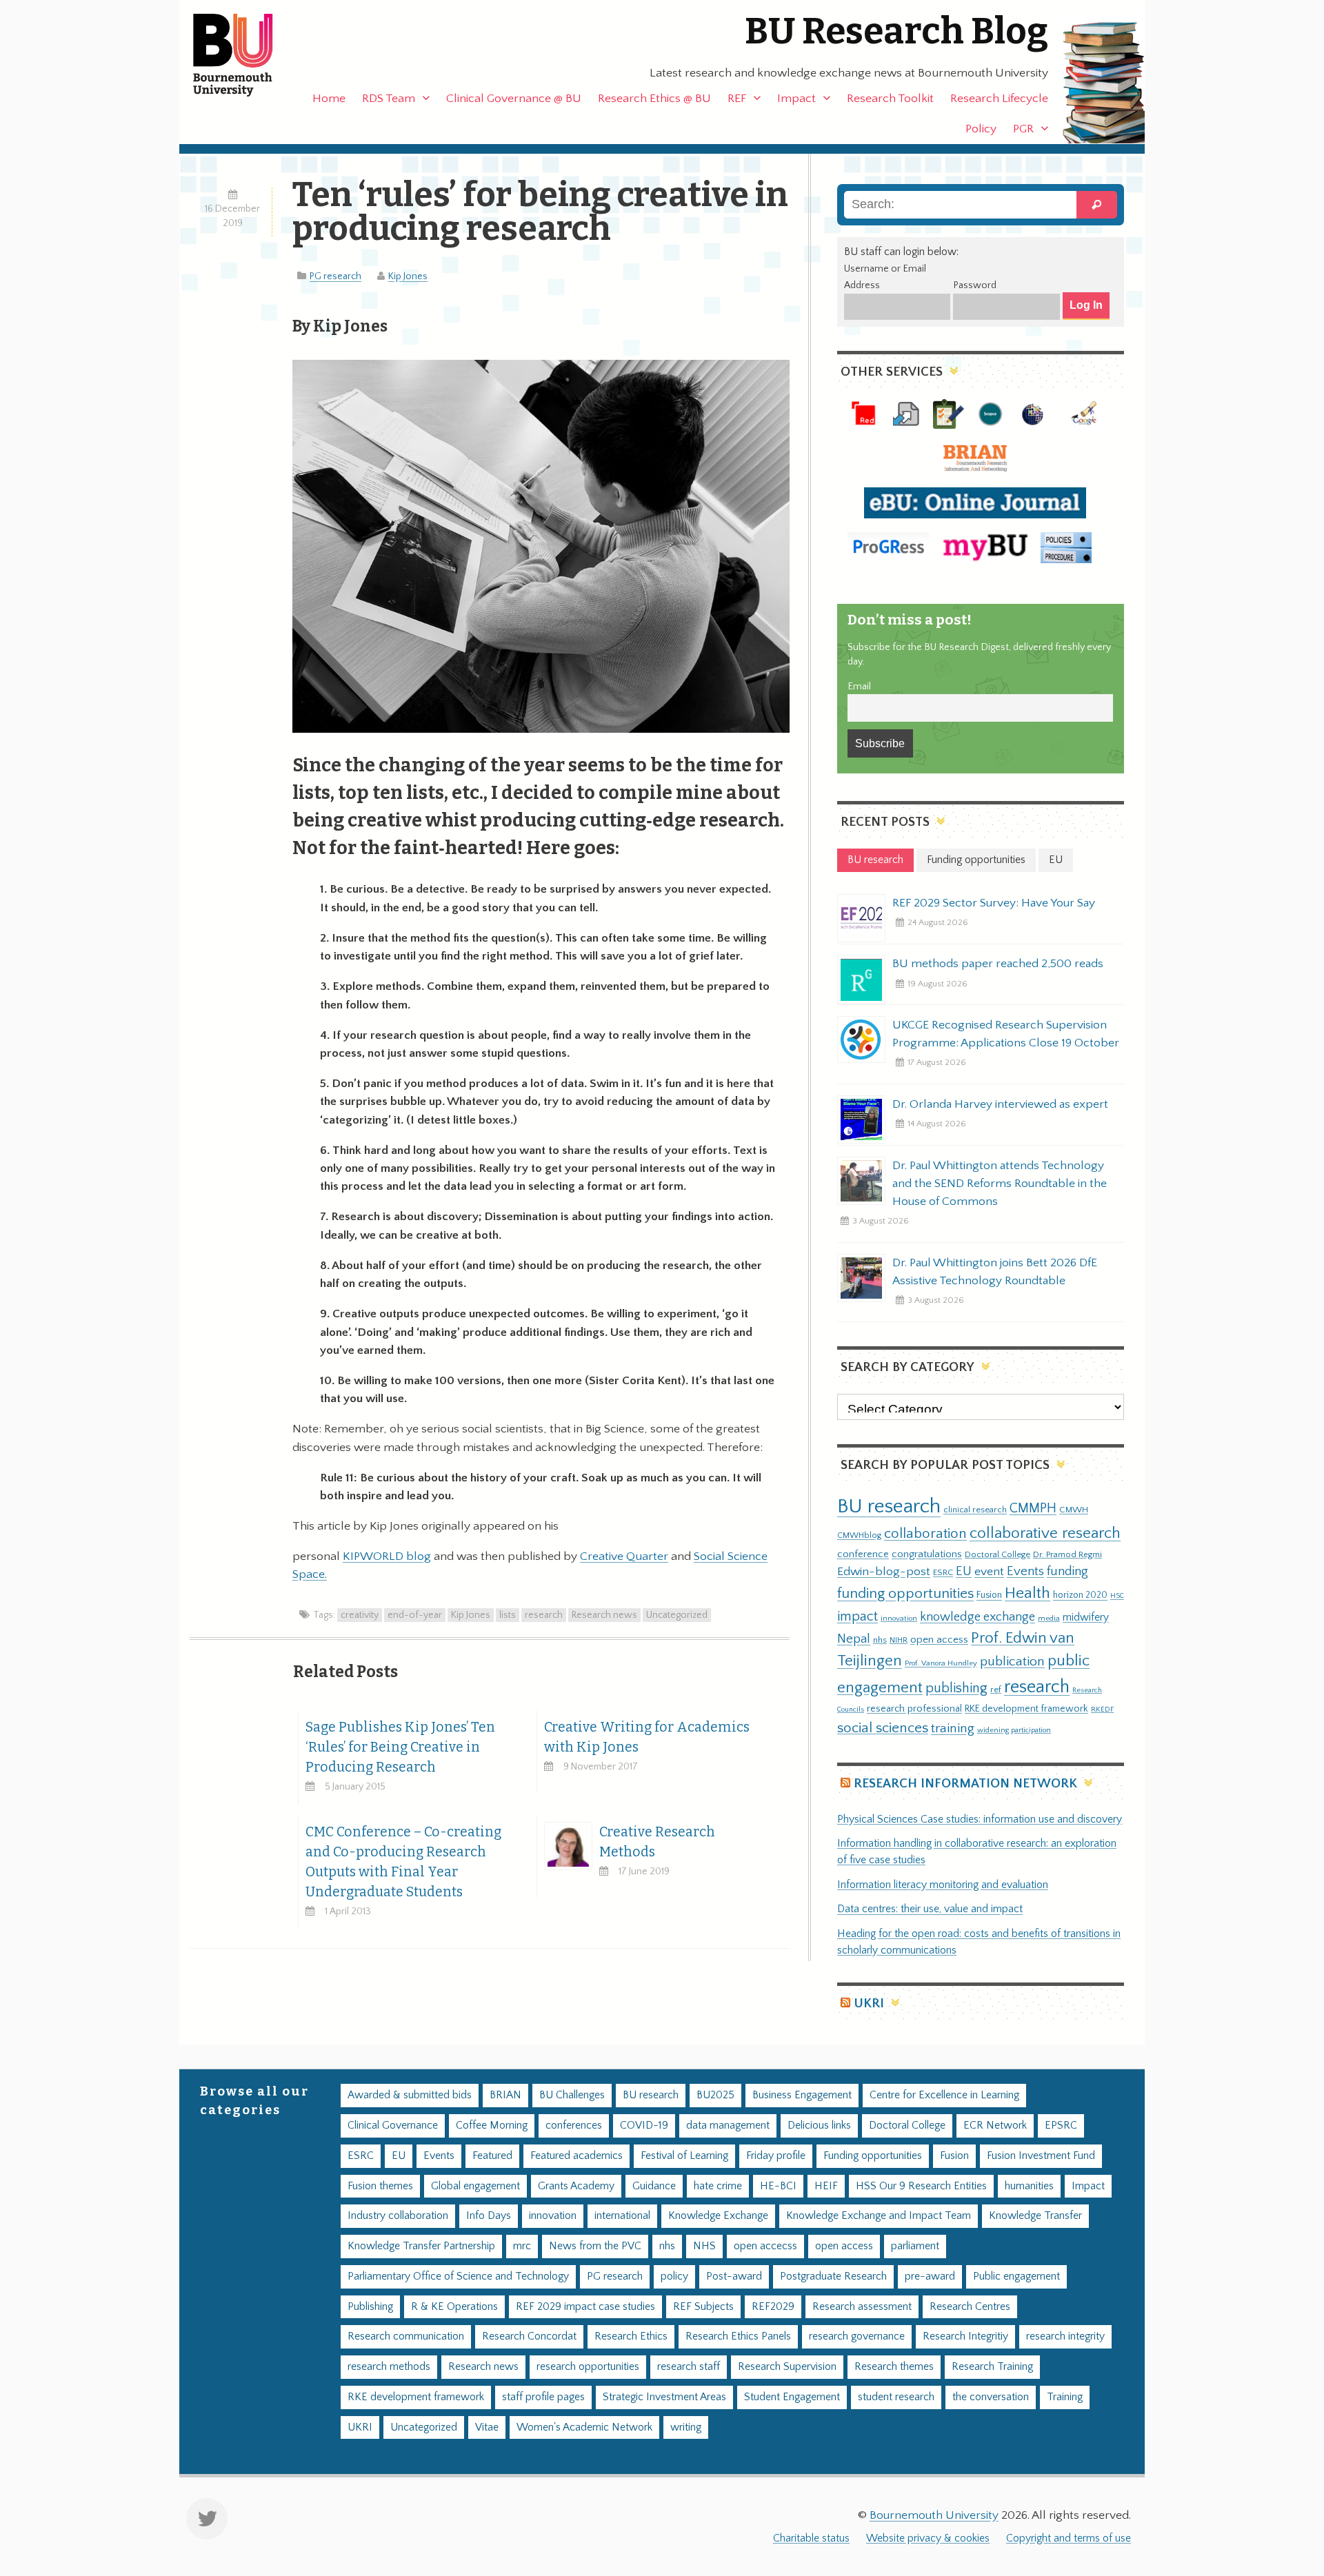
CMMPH (1033, 1508)
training (953, 1728)
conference (863, 1554)
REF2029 (773, 2307)
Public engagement (1016, 2276)
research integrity (1065, 2336)
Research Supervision (787, 2367)
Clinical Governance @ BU (514, 99)
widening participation (1014, 1730)
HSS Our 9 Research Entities (921, 2186)
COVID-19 (644, 2126)
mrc (522, 2246)
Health (1027, 1593)
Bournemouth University (245, 55)
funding (1067, 1571)
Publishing (370, 2307)
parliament (915, 2246)
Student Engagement (792, 2397)
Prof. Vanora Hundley (941, 1663)
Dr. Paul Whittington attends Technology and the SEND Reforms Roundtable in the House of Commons (1000, 1184)
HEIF (826, 2186)
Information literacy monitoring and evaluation (943, 1885)
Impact (796, 99)
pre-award (930, 2276)
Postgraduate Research (833, 2276)
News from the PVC (595, 2246)
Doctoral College (997, 1554)
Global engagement (475, 2186)
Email (859, 687)
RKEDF (1102, 1709)
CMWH (1074, 1510)
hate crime (718, 2186)
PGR (1023, 129)
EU (964, 1571)
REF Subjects (703, 2307)
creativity (360, 1615)
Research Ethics (631, 2336)
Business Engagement (802, 2095)
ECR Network (995, 2126)
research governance (857, 2336)
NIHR (899, 1640)
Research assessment (862, 2307)
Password (975, 285)
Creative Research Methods (657, 1842)
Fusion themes (380, 2186)
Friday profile (776, 2156)
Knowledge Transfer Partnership (421, 2246)
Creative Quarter (624, 1556)
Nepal (854, 1639)
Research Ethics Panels (738, 2336)
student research (896, 2397)
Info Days (489, 2216)
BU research (889, 1507)
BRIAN (505, 2095)
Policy (981, 129)
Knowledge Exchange (718, 2216)
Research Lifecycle (999, 99)
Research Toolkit (890, 99)
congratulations (927, 1554)
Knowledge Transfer (1035, 2216)
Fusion (989, 1595)
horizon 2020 (1080, 1595)
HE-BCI (778, 2186)
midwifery (1086, 1617)
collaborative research (1045, 1533)
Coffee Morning (492, 2126)
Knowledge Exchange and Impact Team (879, 2216)
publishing (956, 1688)
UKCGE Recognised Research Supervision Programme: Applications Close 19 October (1006, 1034)
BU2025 (715, 2095)
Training (1065, 2397)
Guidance (654, 2186)
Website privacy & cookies (928, 2538)
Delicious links (819, 2126)
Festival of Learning (684, 2156)
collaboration (925, 1534)
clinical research (975, 1510)
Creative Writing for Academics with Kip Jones (647, 1737)
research (544, 1615)
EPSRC (1061, 2126)
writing (686, 2427)
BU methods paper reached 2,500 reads (998, 964)
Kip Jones (408, 276)
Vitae (487, 2427)
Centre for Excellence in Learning (944, 2095)
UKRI (869, 2004)
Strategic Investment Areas (664, 2397)
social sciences (883, 1728)
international (622, 2216)
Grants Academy (576, 2186)
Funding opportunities (873, 2156)
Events (1025, 1571)
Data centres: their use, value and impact (930, 1909)
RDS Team (389, 99)
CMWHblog (859, 1535)
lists (508, 1615)
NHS (704, 2246)
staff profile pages (543, 2397)
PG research (335, 276)
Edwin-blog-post (884, 1572)
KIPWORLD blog (387, 1556)
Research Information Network (965, 1784)
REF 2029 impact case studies (585, 2307)
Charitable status (811, 2538)
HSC (1117, 1596)
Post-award (734, 2276)
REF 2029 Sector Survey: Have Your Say (994, 903)
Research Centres (970, 2307)
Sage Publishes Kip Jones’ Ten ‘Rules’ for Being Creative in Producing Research (400, 1747)
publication (1012, 1661)
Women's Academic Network (584, 2427)
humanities (1029, 2186)
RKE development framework (1026, 1709)
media (1049, 1618)
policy (674, 2276)
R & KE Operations (454, 2307)
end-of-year (415, 1615)
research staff (689, 2367)
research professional (914, 1709)
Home (329, 99)
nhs (880, 1640)
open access (939, 1640)
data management (728, 2126)
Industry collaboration (398, 2216)
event (989, 1572)
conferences (574, 2126)
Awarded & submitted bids (410, 2095)
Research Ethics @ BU (654, 99)
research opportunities (588, 2367)
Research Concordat (529, 2336)
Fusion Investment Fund (1041, 2156)
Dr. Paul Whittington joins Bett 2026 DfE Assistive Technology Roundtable (995, 1272)
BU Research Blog (896, 31)
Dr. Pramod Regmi (1067, 1554)
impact (857, 1616)
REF (737, 99)
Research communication (406, 2336)
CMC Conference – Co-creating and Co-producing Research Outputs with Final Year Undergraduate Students (403, 1862)
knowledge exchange (977, 1617)
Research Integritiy (965, 2336)
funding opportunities (905, 1594)
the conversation (991, 2397)
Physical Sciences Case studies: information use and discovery (980, 1819)
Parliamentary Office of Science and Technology (458, 2276)
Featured (492, 2156)
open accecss (765, 2246)
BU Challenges (572, 2095)
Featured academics (576, 2156)
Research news (604, 1615)
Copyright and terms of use (1069, 2538)
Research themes (894, 2367)
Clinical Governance (393, 2126)
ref (996, 1690)
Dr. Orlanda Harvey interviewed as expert (1000, 1104)
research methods (389, 2367)
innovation (899, 1618)
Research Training (992, 2367)
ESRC (943, 1572)
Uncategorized (677, 1615)
